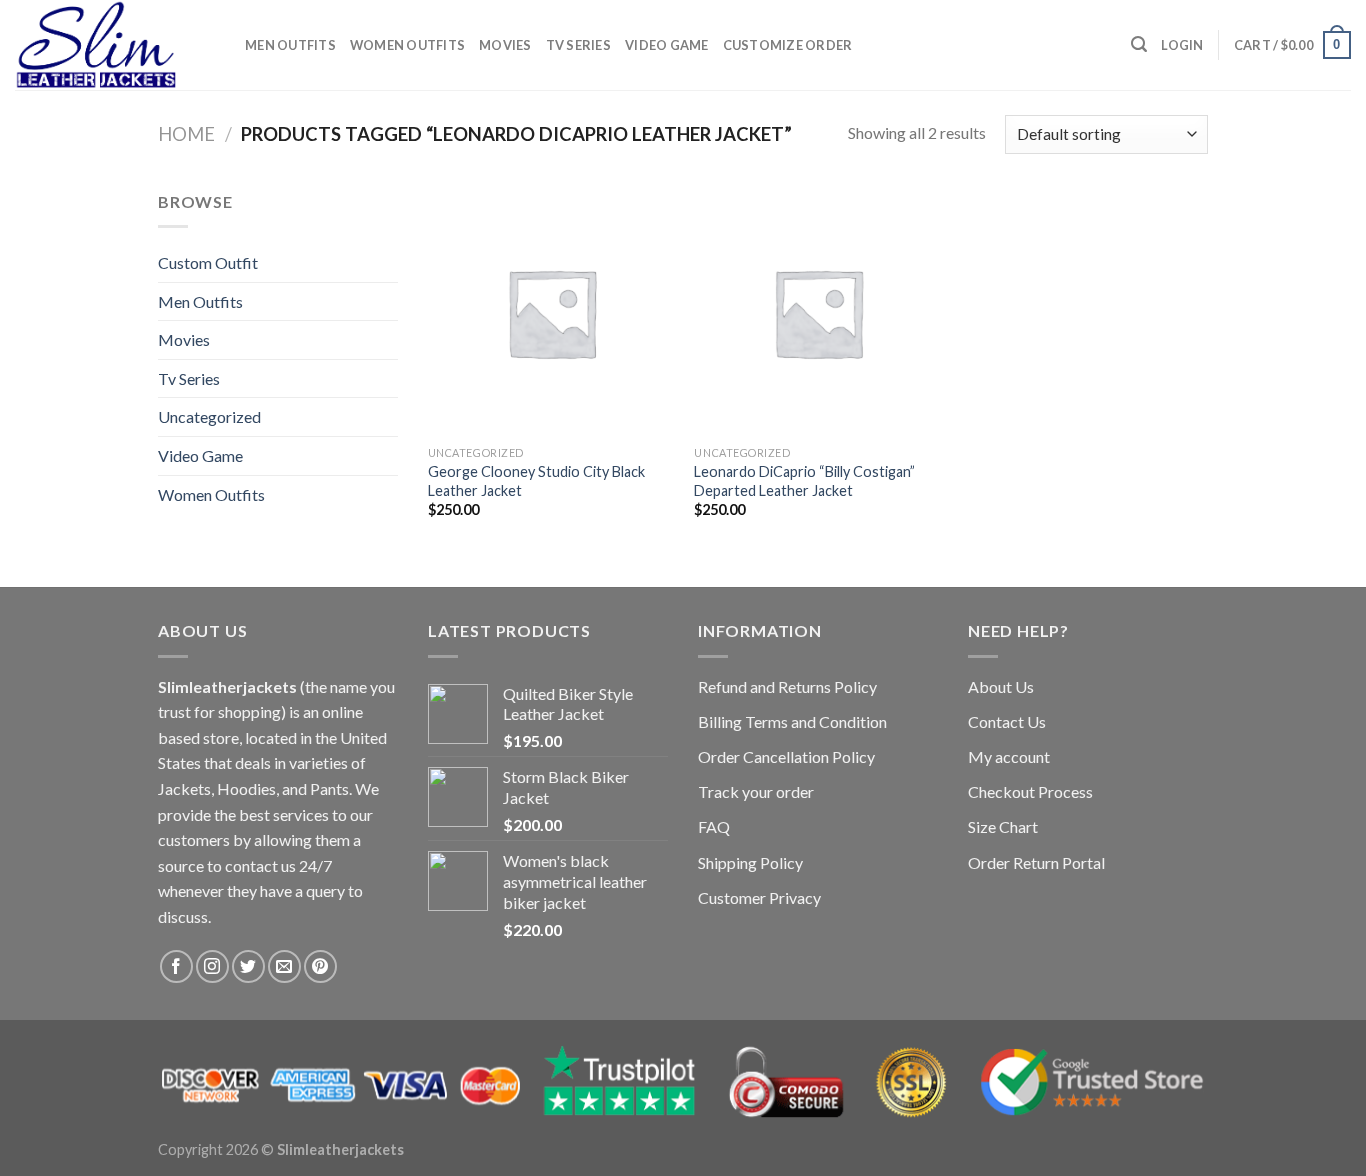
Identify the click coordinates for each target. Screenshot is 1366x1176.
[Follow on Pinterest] (320, 966)
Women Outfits (407, 45)
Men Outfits (290, 45)
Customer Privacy (759, 897)
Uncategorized (209, 416)
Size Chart (1003, 826)
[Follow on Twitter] (248, 966)
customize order (788, 45)
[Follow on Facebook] (176, 966)
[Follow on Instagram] (212, 966)
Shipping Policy (750, 862)
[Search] (1139, 44)
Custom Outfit (208, 262)
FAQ (714, 826)
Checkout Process (1030, 791)
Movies (505, 45)
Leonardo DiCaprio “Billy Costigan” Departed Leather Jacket (804, 481)
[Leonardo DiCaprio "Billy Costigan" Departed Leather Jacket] (817, 312)
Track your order (756, 791)
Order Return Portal (1036, 862)
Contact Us (1007, 721)
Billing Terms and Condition (792, 721)
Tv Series (578, 45)
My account (1009, 756)
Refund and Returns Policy (787, 686)
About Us (1001, 686)
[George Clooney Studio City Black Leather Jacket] (551, 312)
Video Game (667, 45)
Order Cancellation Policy (786, 756)
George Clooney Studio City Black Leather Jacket (536, 481)
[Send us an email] (284, 966)
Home (186, 134)
